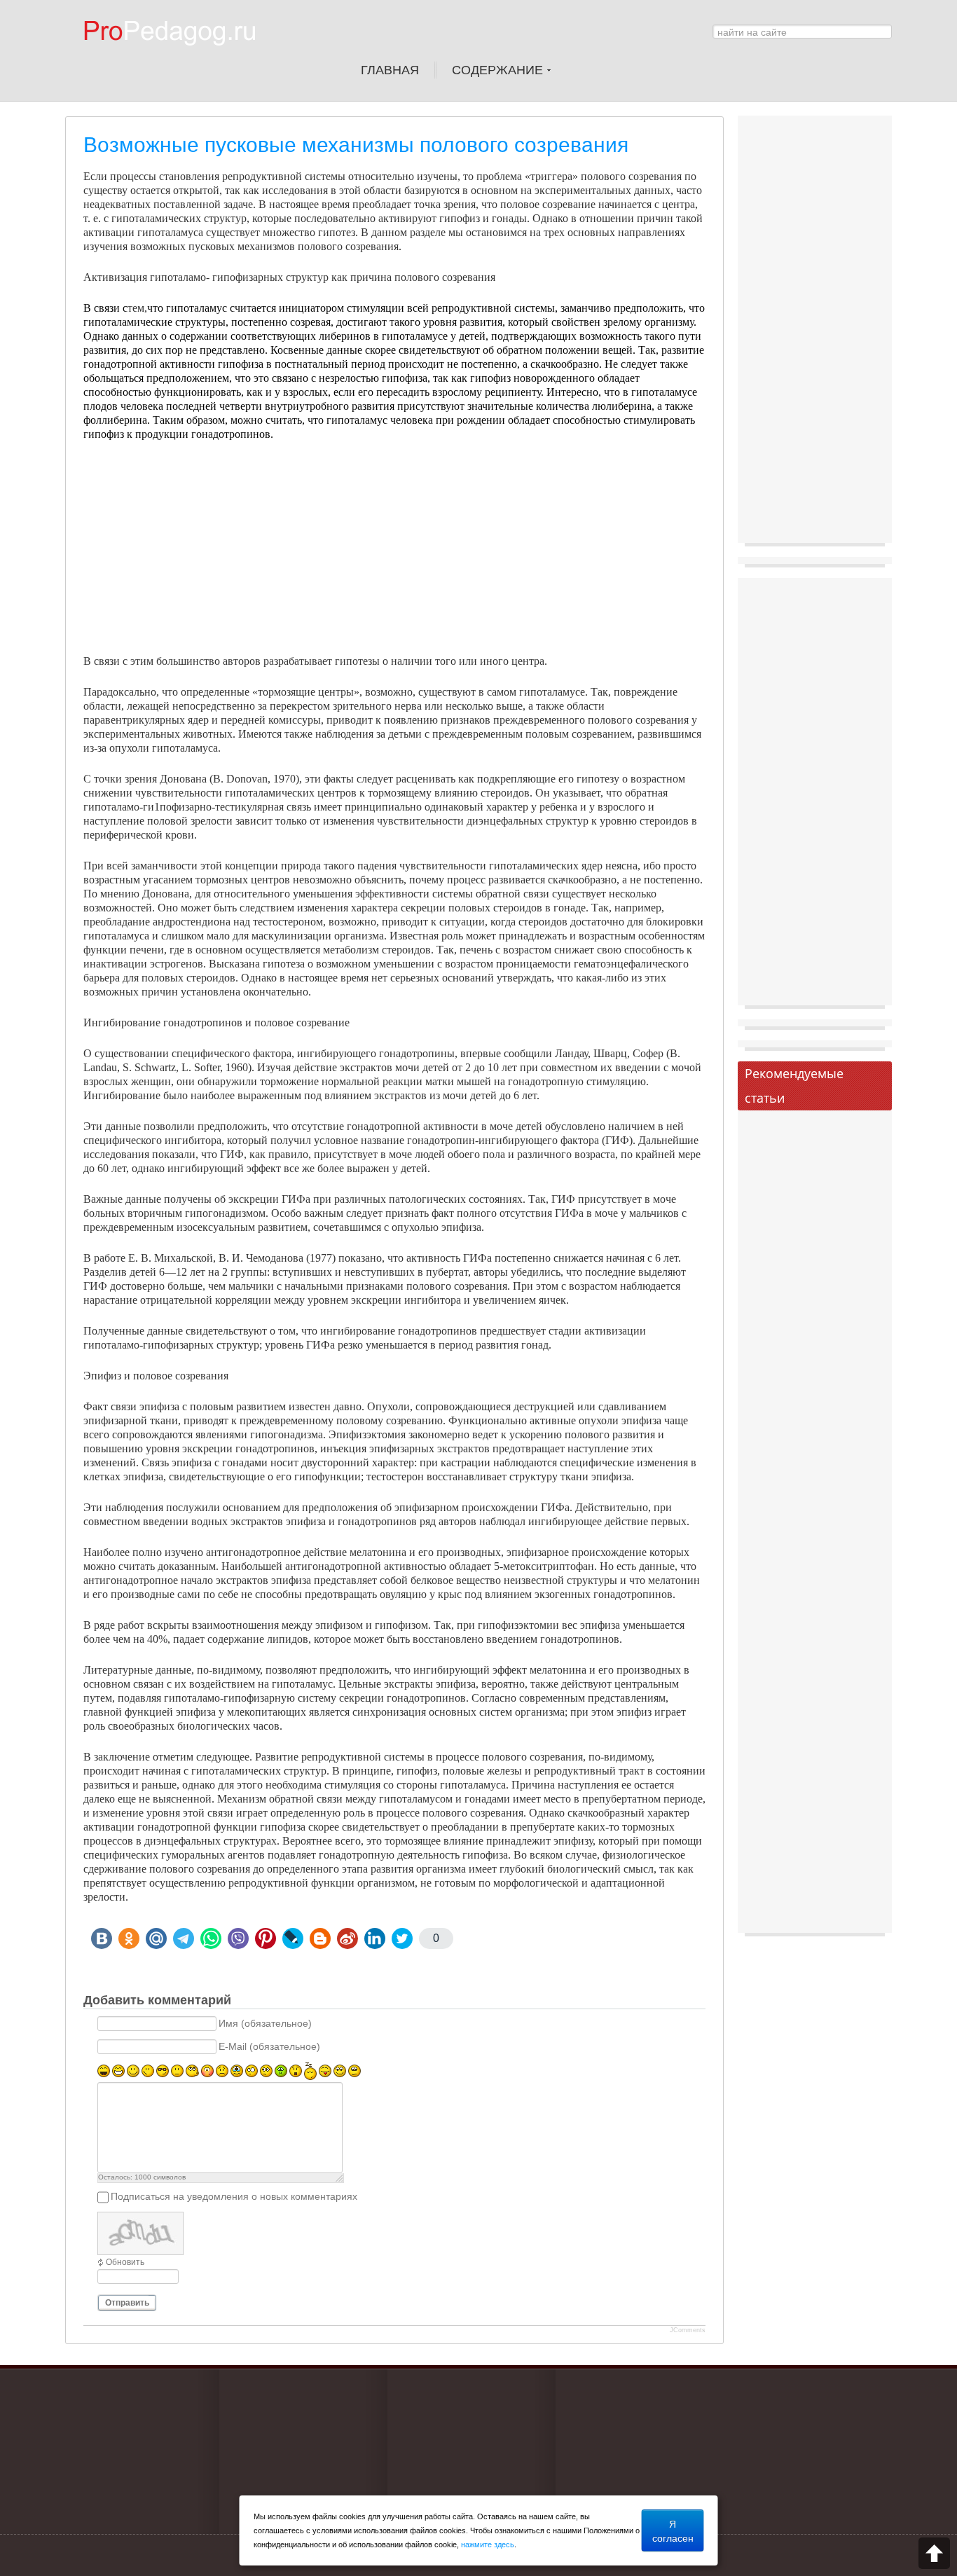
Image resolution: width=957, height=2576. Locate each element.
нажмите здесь (488, 2544)
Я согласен (673, 2530)
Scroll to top (934, 2553)
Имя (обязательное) (265, 2024)
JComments (688, 2330)
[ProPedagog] (177, 55)
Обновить (125, 2262)
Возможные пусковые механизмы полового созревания (356, 145)
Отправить (127, 2303)
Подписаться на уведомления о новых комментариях (234, 2197)
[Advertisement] (394, 556)
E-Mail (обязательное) (269, 2047)
